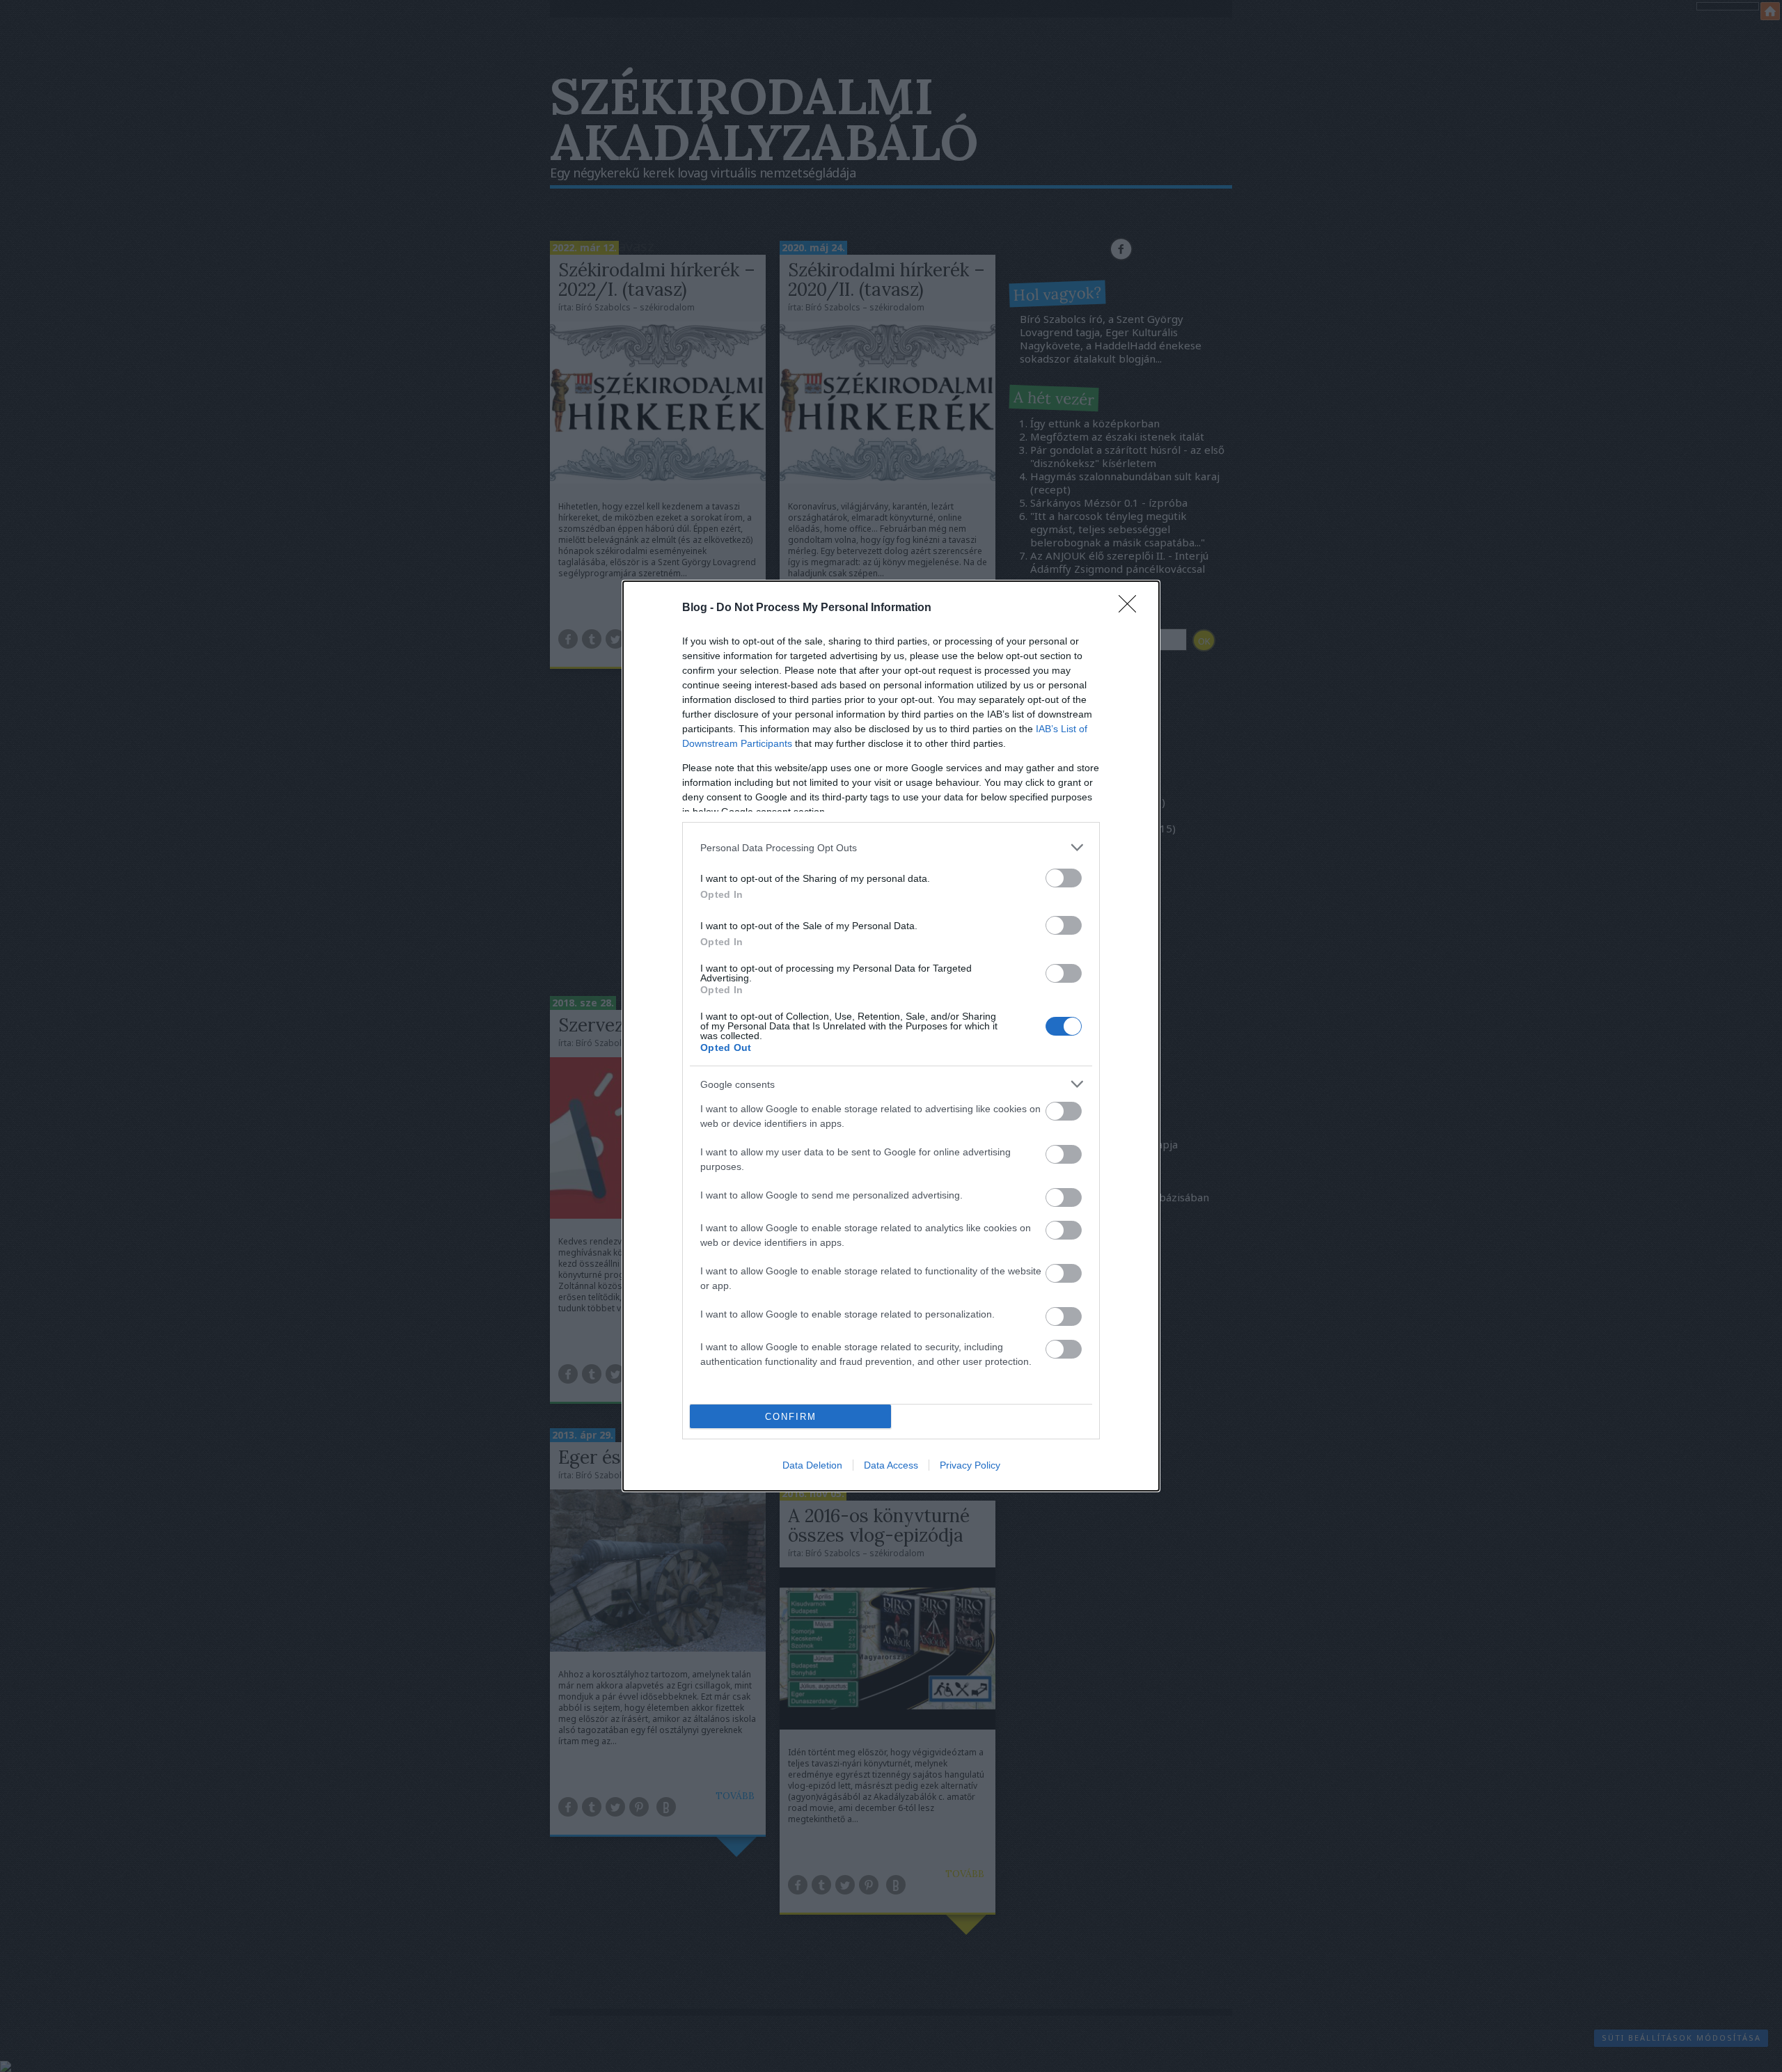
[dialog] (891, 1036)
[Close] (1132, 608)
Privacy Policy (970, 1465)
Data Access (891, 1465)
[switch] (1064, 878)
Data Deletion (812, 1465)
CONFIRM (791, 1417)
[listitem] (891, 847)
